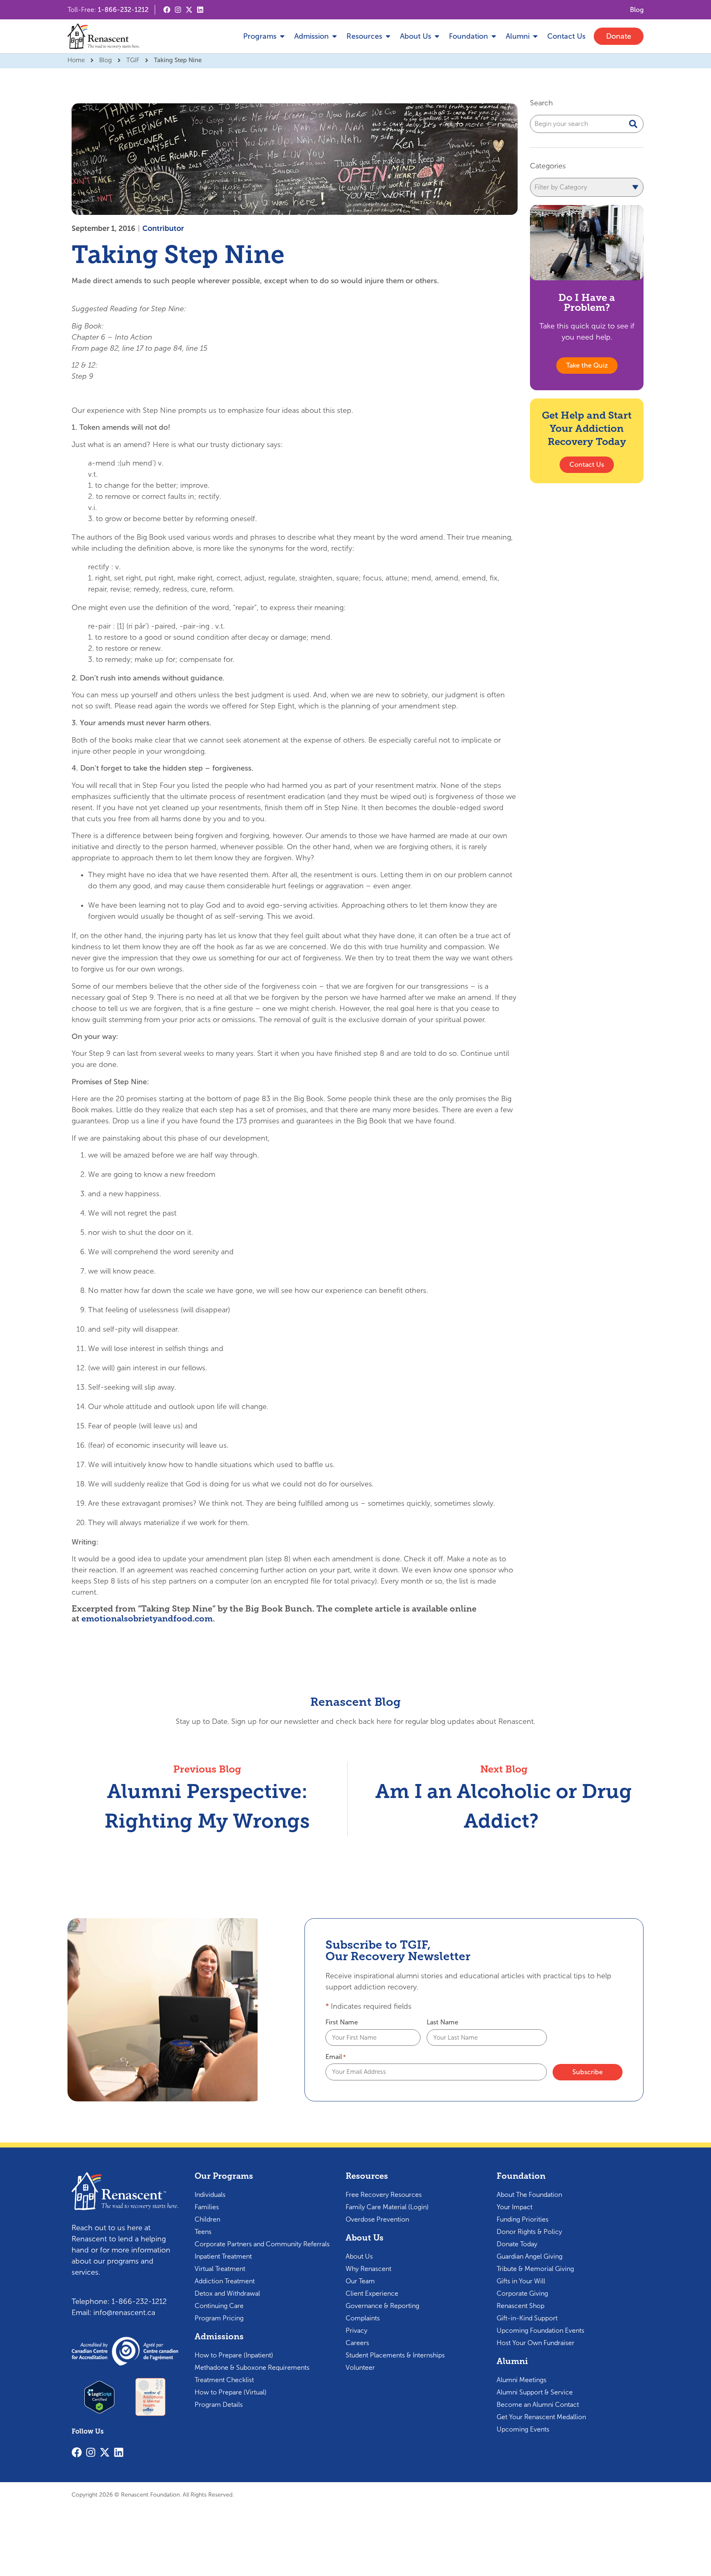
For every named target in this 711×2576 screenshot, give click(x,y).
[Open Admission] (335, 36)
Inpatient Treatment (223, 2256)
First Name (342, 2022)
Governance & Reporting (382, 2306)
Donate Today (517, 2244)
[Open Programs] (282, 36)
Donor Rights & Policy (529, 2232)
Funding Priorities (523, 2219)
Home (76, 60)
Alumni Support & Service (535, 2392)
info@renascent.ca (124, 2313)
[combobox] (587, 124)
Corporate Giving (522, 2293)
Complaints (363, 2318)
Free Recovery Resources (384, 2195)
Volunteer (360, 2368)
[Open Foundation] (494, 36)
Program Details (219, 2405)
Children (207, 2219)
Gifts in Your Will (521, 2281)
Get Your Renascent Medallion (541, 2417)
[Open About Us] (437, 36)
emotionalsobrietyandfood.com (147, 1619)
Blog (106, 60)
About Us (359, 2256)
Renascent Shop (520, 2306)
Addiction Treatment (225, 2281)
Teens (203, 2232)
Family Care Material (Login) (387, 2207)
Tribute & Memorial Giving (535, 2269)
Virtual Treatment (220, 2269)
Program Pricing (219, 2318)
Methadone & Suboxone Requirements (252, 2368)
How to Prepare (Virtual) (231, 2392)
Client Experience (372, 2293)
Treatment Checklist (224, 2380)
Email (336, 2057)
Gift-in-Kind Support (527, 2318)
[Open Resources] (388, 36)
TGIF (133, 60)
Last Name (443, 2022)
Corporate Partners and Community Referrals (262, 2244)
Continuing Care (219, 2306)
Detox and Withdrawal (227, 2293)
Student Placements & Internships (395, 2355)
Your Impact (515, 2207)
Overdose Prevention (377, 2219)
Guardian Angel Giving (530, 2256)
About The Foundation (529, 2195)
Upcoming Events (523, 2429)
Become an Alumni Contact (538, 2405)
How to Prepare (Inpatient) (234, 2355)
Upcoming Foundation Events (540, 2330)
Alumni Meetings (522, 2380)
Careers (357, 2343)
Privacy (357, 2330)
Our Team (360, 2281)
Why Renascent (368, 2269)
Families (207, 2207)
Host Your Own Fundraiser (536, 2343)
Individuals (210, 2195)
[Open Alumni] (535, 36)
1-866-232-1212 (123, 10)
